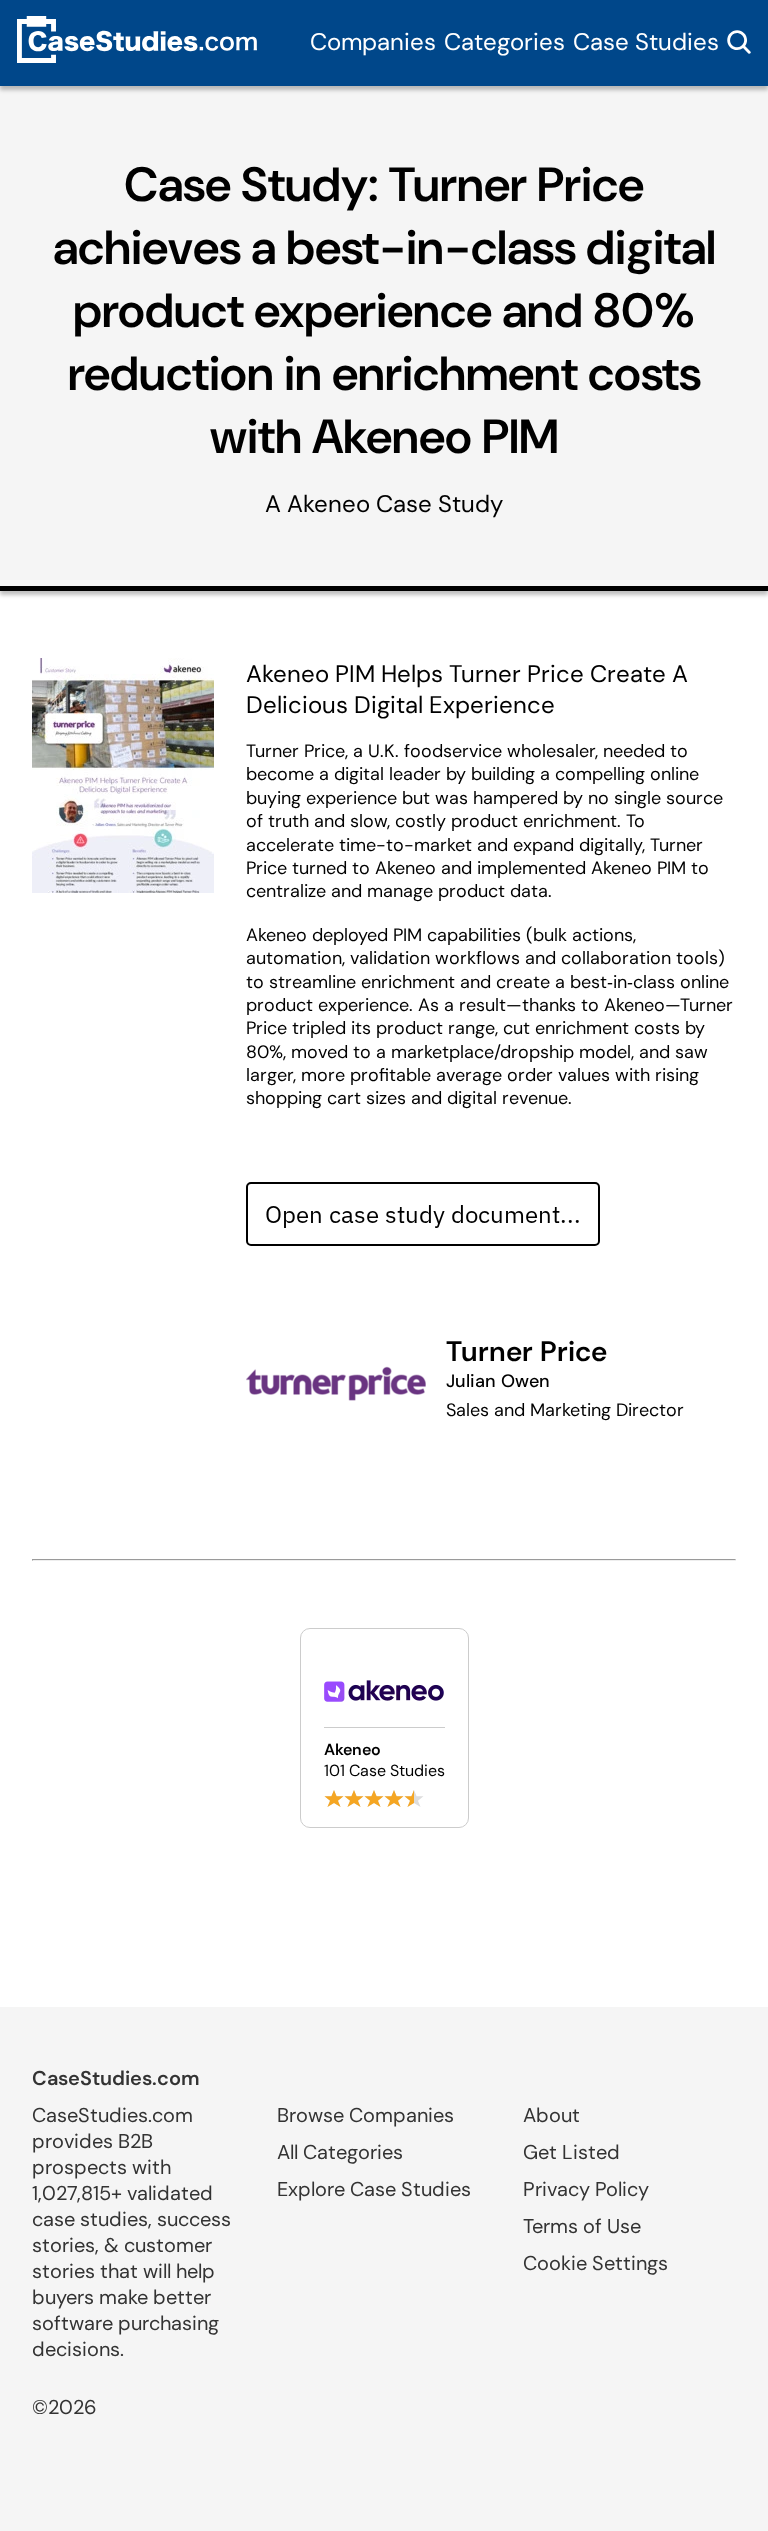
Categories (504, 41)
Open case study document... (423, 1214)
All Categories (340, 2152)
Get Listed (571, 2152)
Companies (373, 41)
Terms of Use (582, 2226)
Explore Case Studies (374, 2189)
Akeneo (328, 503)
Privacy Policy (586, 2189)
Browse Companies (365, 2115)
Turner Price (526, 1351)
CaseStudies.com (116, 2078)
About (551, 2115)
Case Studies (646, 41)
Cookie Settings (595, 2263)
